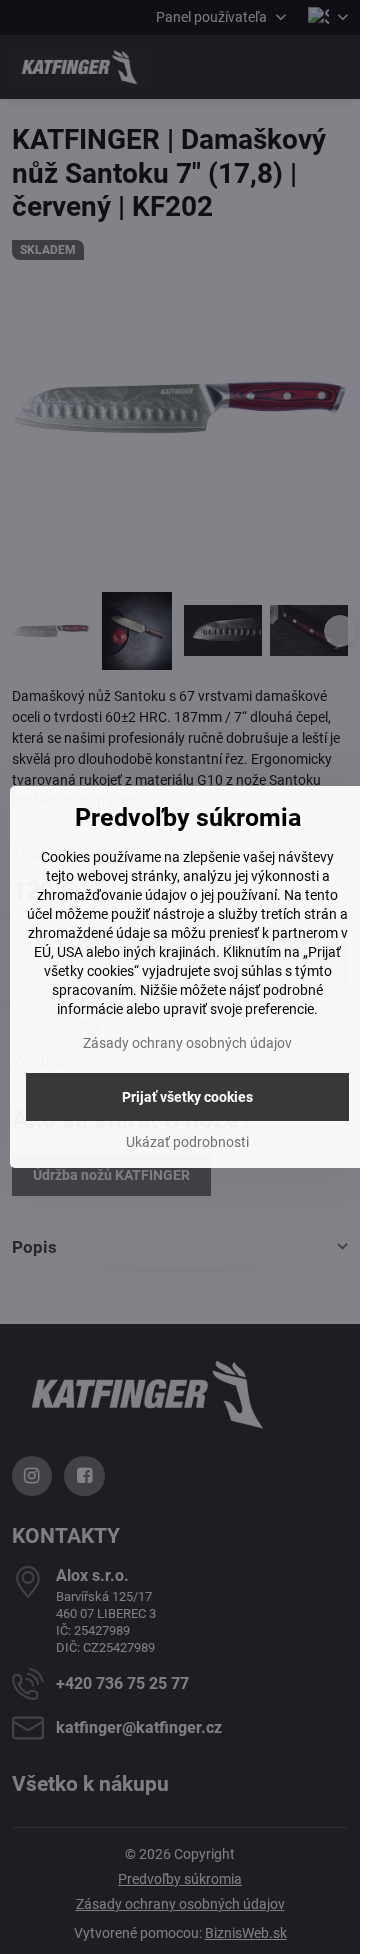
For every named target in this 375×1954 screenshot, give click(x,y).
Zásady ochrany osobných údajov (187, 1043)
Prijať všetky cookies (187, 1097)
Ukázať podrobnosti (187, 1142)
